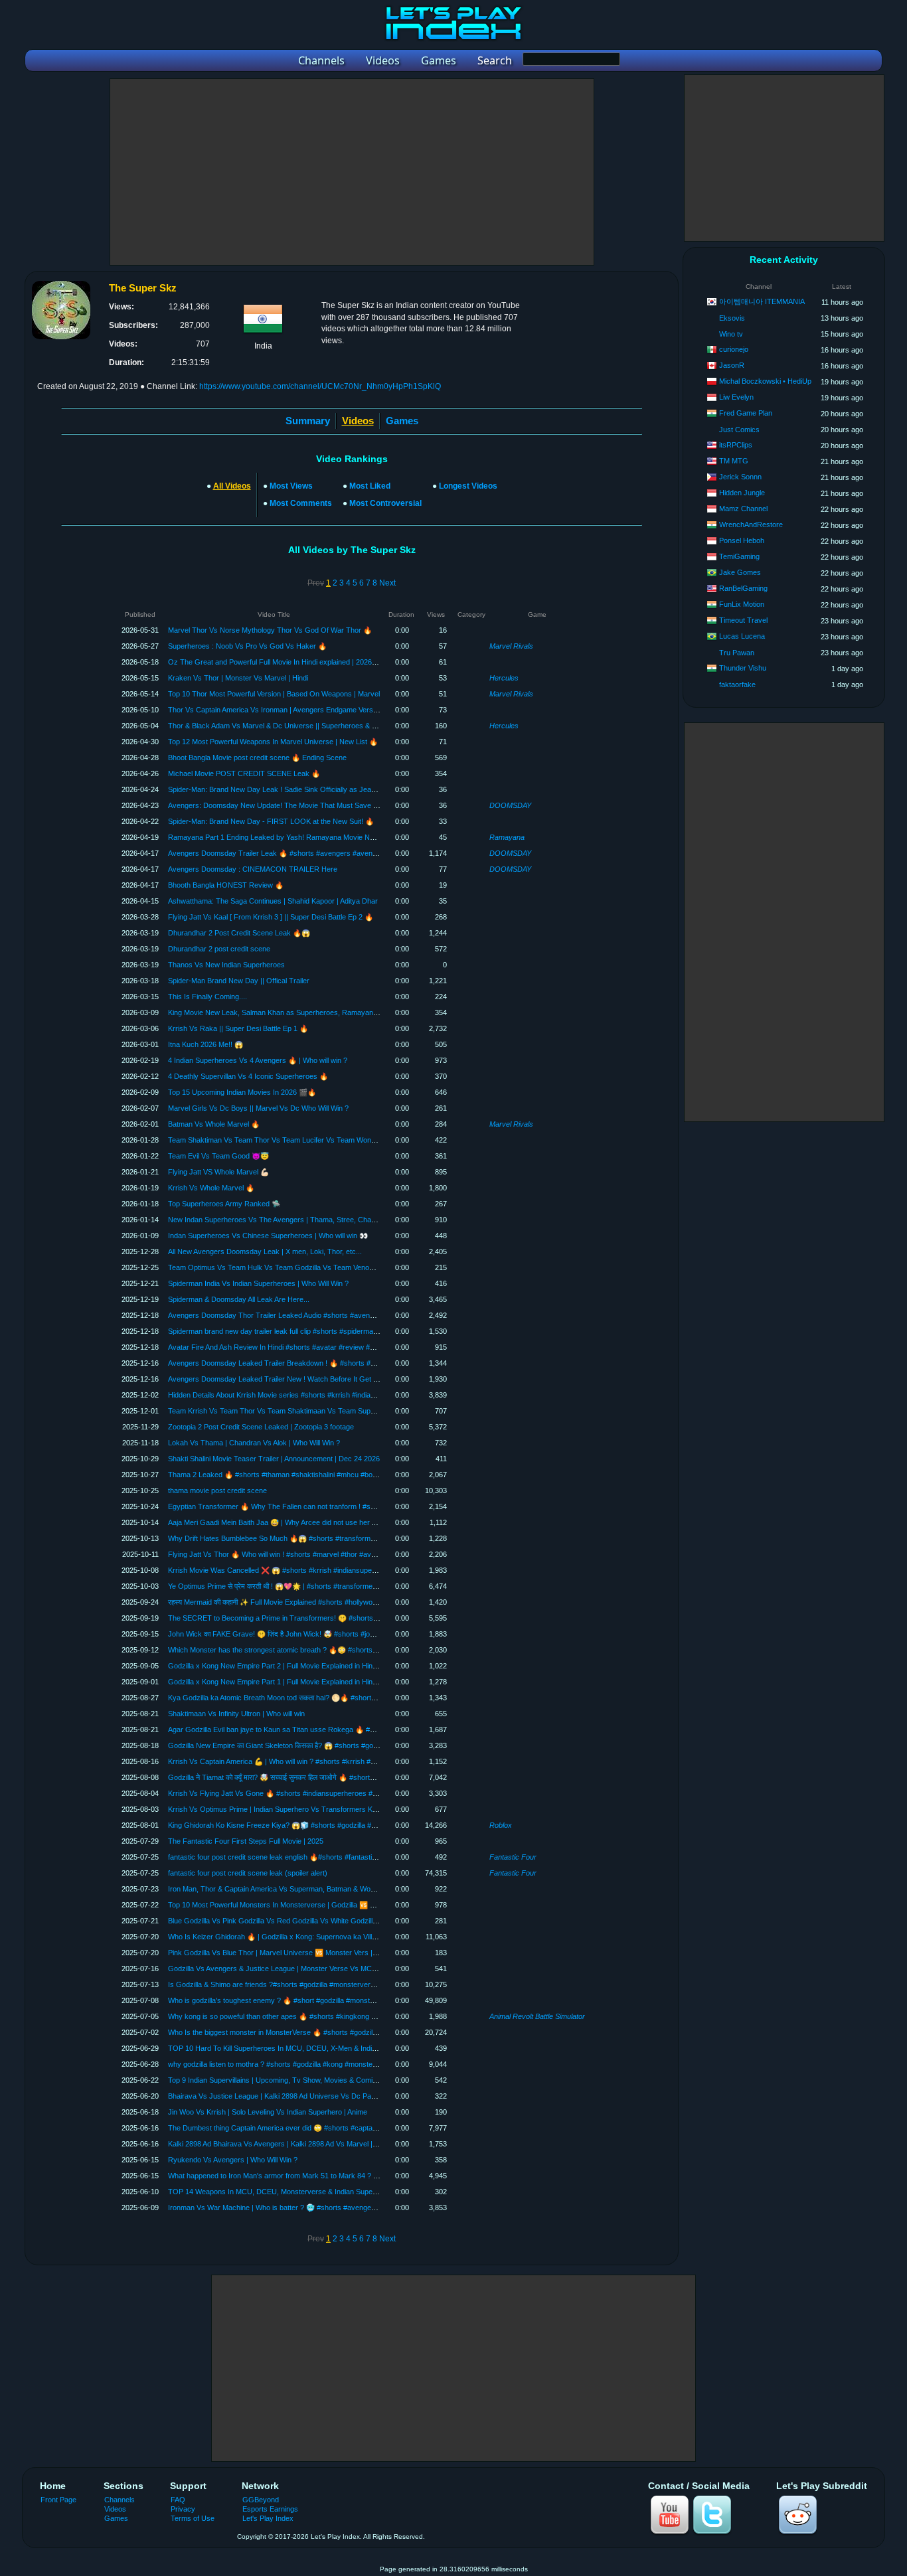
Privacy (183, 2509)
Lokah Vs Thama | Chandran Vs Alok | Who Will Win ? (254, 1443)
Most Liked (370, 486)
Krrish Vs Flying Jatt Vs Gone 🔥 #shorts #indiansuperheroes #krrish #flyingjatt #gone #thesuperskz (330, 1793)
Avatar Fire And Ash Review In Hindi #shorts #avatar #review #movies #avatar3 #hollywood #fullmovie (332, 1347)
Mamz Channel (743, 509)
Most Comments (301, 503)
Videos (115, 2509)
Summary (308, 421)
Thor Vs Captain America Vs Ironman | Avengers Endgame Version (275, 710)
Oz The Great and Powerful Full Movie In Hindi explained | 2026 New (278, 662)
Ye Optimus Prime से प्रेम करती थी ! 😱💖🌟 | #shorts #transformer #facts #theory (296, 1586)
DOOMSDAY (510, 805)
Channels (120, 2500)
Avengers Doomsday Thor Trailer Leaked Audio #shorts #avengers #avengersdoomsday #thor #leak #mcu (340, 1315)
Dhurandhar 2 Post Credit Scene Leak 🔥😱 (239, 933)
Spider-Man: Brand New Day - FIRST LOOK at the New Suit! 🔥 (271, 821)
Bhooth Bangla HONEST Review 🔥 (226, 885)
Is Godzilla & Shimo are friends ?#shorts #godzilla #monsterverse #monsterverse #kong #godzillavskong (337, 1984)
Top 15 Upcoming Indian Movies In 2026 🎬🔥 (242, 1092)
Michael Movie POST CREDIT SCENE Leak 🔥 (244, 773)
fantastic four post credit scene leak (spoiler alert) (248, 1873)
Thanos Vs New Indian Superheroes (226, 965)
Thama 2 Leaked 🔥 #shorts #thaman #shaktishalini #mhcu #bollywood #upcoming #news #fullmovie (329, 1475)
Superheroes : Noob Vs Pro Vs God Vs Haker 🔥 (247, 646)
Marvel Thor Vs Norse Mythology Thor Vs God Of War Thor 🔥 (270, 630)
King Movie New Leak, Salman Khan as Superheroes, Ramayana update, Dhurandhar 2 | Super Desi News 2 (343, 1012)
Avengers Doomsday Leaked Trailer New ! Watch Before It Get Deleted (283, 1379)
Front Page (58, 2500)
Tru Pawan (737, 653)
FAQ (178, 2500)
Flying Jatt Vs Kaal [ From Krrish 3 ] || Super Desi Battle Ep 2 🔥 (271, 917)
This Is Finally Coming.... (207, 997)
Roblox (501, 1825)
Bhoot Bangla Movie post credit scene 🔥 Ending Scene (257, 758)
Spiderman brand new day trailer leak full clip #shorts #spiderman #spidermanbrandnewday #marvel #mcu (338, 1331)
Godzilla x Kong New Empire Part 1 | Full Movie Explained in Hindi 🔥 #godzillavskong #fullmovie (322, 1682)
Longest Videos (468, 486)
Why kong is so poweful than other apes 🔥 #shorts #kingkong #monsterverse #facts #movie (318, 2016)
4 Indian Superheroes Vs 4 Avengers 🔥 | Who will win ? (258, 1060)
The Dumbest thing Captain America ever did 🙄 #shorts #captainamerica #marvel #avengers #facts (329, 2128)
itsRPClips (736, 445)
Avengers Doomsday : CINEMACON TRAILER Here (253, 869)
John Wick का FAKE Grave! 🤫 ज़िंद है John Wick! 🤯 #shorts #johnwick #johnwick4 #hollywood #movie (331, 1634)
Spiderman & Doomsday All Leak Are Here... (239, 1299)
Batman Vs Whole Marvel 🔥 (214, 1124)
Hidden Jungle (742, 493)
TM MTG (734, 461)
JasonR (732, 365)
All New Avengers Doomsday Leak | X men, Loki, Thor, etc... (265, 1251)
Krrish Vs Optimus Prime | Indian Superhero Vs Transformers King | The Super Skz (302, 1809)
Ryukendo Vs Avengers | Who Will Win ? (233, 2160)
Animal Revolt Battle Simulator (537, 2016)
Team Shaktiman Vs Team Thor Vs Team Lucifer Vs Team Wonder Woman (288, 1140)
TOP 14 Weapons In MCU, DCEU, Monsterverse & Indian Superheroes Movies (295, 2192)
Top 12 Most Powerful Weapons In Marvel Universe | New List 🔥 (273, 742)
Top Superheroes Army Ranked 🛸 (224, 1204)
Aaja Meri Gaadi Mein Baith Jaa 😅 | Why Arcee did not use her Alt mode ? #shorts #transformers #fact (333, 1522)
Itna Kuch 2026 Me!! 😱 (206, 1044)
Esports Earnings (270, 2509)
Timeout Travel (743, 620)
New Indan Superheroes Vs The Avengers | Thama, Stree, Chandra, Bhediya (292, 1220)
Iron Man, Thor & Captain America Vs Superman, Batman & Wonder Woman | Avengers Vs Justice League (339, 1889)
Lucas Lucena (742, 636)
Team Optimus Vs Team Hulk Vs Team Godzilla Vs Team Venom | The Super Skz (299, 1267)
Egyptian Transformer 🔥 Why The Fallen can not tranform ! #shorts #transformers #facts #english (327, 1506)
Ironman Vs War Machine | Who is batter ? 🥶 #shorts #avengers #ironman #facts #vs (307, 2208)
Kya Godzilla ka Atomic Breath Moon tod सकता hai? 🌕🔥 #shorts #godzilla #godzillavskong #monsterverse (339, 1698)
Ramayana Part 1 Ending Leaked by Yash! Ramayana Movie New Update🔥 (290, 837)
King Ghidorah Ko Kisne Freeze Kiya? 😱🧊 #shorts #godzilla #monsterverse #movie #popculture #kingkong (342, 1825)
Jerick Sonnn (740, 477)
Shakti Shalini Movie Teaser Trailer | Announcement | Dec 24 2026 (274, 1459)
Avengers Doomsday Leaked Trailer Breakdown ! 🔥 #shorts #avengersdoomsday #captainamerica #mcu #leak (349, 1363)
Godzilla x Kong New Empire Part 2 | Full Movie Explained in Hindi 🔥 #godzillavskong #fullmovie (322, 1666)
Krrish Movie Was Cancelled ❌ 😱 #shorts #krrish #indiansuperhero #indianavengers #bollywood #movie (338, 1570)
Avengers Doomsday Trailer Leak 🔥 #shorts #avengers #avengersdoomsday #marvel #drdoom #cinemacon (344, 853)
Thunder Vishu (743, 668)
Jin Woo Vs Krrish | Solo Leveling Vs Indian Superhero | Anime (268, 2112)
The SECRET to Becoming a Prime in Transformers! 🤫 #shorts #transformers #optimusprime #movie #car (340, 1618)
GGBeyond (261, 2500)
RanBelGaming (743, 588)
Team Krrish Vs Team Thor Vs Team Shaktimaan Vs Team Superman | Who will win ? (305, 1411)
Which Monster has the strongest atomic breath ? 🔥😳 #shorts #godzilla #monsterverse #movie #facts (334, 1650)
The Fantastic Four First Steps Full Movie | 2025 (246, 1841)
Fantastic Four (513, 1857)
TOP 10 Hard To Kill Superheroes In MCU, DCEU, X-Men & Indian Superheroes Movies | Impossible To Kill (339, 2048)
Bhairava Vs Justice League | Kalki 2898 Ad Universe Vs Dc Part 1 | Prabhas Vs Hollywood (314, 2096)
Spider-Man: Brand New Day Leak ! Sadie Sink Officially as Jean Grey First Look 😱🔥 (308, 789)
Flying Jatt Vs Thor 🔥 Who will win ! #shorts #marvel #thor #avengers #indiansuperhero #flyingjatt (326, 1554)
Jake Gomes (740, 572)
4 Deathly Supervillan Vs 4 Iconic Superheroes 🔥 (248, 1076)
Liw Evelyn (736, 397)
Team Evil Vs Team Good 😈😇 (218, 1156)
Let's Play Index (268, 2518)
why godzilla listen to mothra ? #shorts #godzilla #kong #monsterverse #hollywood (300, 2064)
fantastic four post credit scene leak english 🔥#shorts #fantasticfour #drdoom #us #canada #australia (332, 1857)
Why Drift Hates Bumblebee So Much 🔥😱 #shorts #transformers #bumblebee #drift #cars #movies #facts (340, 1538)
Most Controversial (385, 503)
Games (402, 421)
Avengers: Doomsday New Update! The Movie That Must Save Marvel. (283, 805)
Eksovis (732, 318)
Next (387, 583)
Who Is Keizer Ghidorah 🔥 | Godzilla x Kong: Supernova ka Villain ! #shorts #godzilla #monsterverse (330, 1937)
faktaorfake (737, 684)
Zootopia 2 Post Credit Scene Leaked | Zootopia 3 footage (261, 1427)
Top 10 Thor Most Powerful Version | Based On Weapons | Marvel (274, 694)
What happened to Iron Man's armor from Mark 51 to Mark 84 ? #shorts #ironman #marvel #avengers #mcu (341, 2176)
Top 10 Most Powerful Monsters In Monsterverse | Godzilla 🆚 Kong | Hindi (288, 1905)
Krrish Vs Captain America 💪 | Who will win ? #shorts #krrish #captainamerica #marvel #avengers (326, 1761)
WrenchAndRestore (751, 524)
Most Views (291, 486)
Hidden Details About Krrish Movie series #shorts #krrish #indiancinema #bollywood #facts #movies (327, 1395)
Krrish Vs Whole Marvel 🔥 (211, 1188)
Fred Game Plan (746, 413)
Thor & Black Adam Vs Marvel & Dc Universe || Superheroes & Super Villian (289, 726)
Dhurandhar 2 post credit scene (219, 949)
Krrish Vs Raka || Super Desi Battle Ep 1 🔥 (238, 1028)
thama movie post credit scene (217, 1490)
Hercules (504, 678)
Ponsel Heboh (742, 540)
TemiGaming (739, 556)
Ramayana (507, 837)
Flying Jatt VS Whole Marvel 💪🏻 (218, 1172)
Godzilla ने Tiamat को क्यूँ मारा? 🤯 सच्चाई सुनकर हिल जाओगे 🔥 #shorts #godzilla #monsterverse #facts (322, 1777)
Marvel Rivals (511, 646)
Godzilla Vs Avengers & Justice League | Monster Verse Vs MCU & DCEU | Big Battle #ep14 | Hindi (327, 1969)
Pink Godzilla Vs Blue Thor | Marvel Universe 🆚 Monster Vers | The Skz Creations (301, 1953)
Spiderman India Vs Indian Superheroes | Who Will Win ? (258, 1283)
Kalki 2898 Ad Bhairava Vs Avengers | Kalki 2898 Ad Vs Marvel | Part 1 (281, 2144)
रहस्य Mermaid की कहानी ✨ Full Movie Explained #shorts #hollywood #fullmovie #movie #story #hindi (325, 1602)
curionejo (734, 349)
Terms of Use (193, 2518)
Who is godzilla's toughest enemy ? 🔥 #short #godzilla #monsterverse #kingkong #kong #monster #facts (337, 2000)
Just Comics (739, 430)
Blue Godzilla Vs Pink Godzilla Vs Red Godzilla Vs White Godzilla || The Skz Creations (306, 1921)
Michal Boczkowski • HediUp (765, 381)
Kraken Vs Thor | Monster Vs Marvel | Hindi (238, 678)
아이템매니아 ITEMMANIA (762, 301)
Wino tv (731, 334)
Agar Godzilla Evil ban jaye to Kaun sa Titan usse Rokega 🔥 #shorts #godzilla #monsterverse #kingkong (337, 1730)
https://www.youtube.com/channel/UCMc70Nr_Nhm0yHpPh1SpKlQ (320, 386)
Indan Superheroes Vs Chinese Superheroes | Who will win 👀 (268, 1236)
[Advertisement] (352, 172)
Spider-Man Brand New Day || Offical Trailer (239, 981)
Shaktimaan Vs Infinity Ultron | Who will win (236, 1714)
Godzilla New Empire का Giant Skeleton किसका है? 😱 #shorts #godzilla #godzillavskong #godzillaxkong (330, 1745)
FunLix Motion (742, 604)
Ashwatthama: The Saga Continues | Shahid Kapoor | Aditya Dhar (273, 901)
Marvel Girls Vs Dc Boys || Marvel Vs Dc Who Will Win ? (258, 1108)
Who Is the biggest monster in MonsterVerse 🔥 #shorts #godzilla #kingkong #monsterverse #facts (327, 2032)
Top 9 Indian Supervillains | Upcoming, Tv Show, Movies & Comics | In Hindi (289, 2080)
